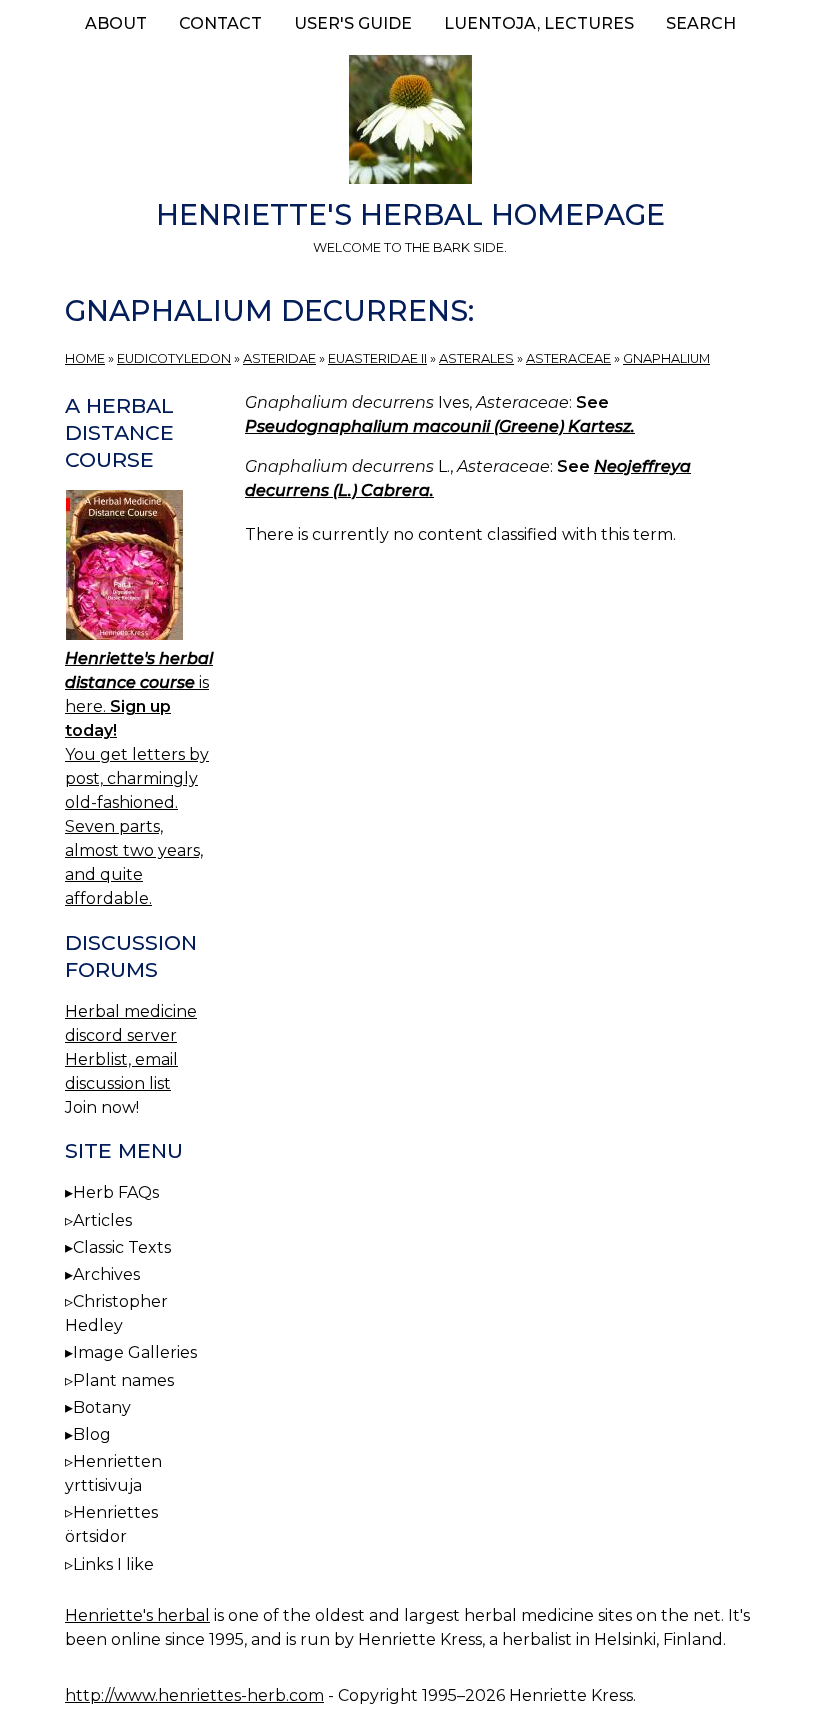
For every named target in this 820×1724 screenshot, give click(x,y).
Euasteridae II (377, 358)
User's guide (353, 23)
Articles (102, 1220)
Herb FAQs (116, 1192)
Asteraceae (568, 358)
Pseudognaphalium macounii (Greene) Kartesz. (440, 426)
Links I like (113, 1564)
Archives (106, 1274)
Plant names (123, 1380)
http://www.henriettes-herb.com (194, 1695)
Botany (102, 1407)
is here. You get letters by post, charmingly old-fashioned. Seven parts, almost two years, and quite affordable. (139, 778)
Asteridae (279, 358)
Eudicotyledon (174, 358)
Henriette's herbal (137, 1615)
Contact (220, 23)
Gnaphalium (666, 358)
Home (85, 358)
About (116, 23)
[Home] (410, 123)
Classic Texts (122, 1247)
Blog (92, 1434)
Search (701, 23)
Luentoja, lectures (539, 23)
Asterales (476, 358)
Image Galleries (135, 1352)
